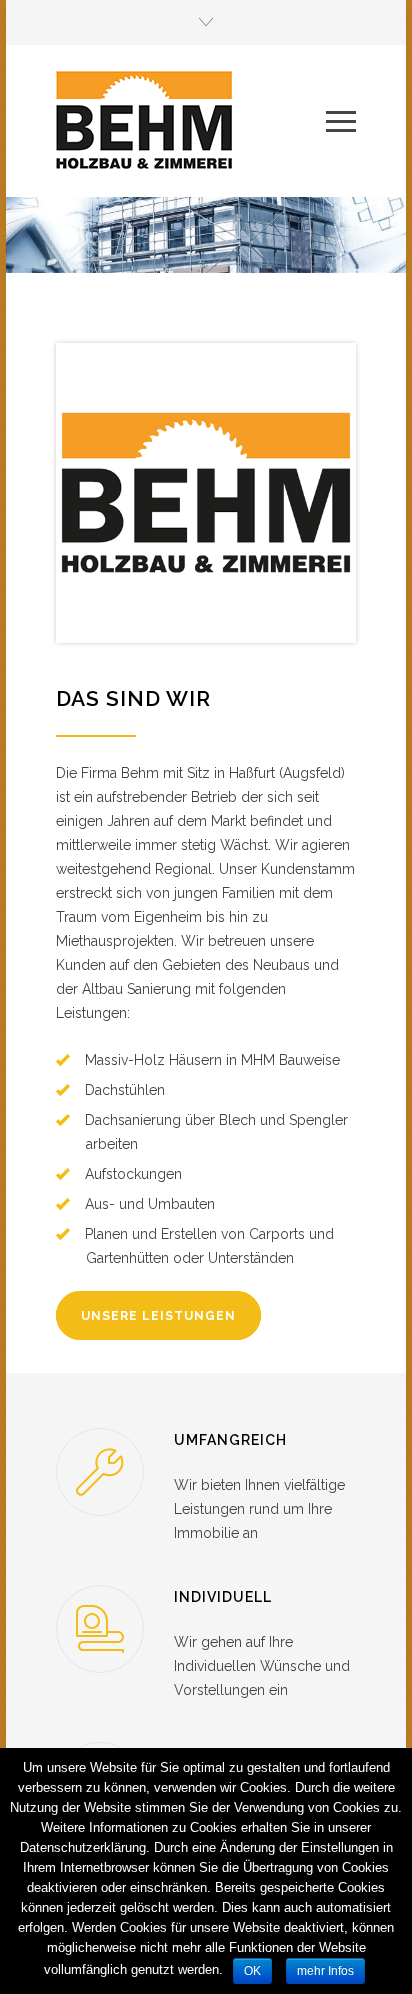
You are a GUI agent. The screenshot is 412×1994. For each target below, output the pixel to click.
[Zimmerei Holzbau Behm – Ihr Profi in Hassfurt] (191, 121)
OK (252, 1971)
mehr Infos (325, 1971)
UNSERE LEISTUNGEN (158, 1316)
